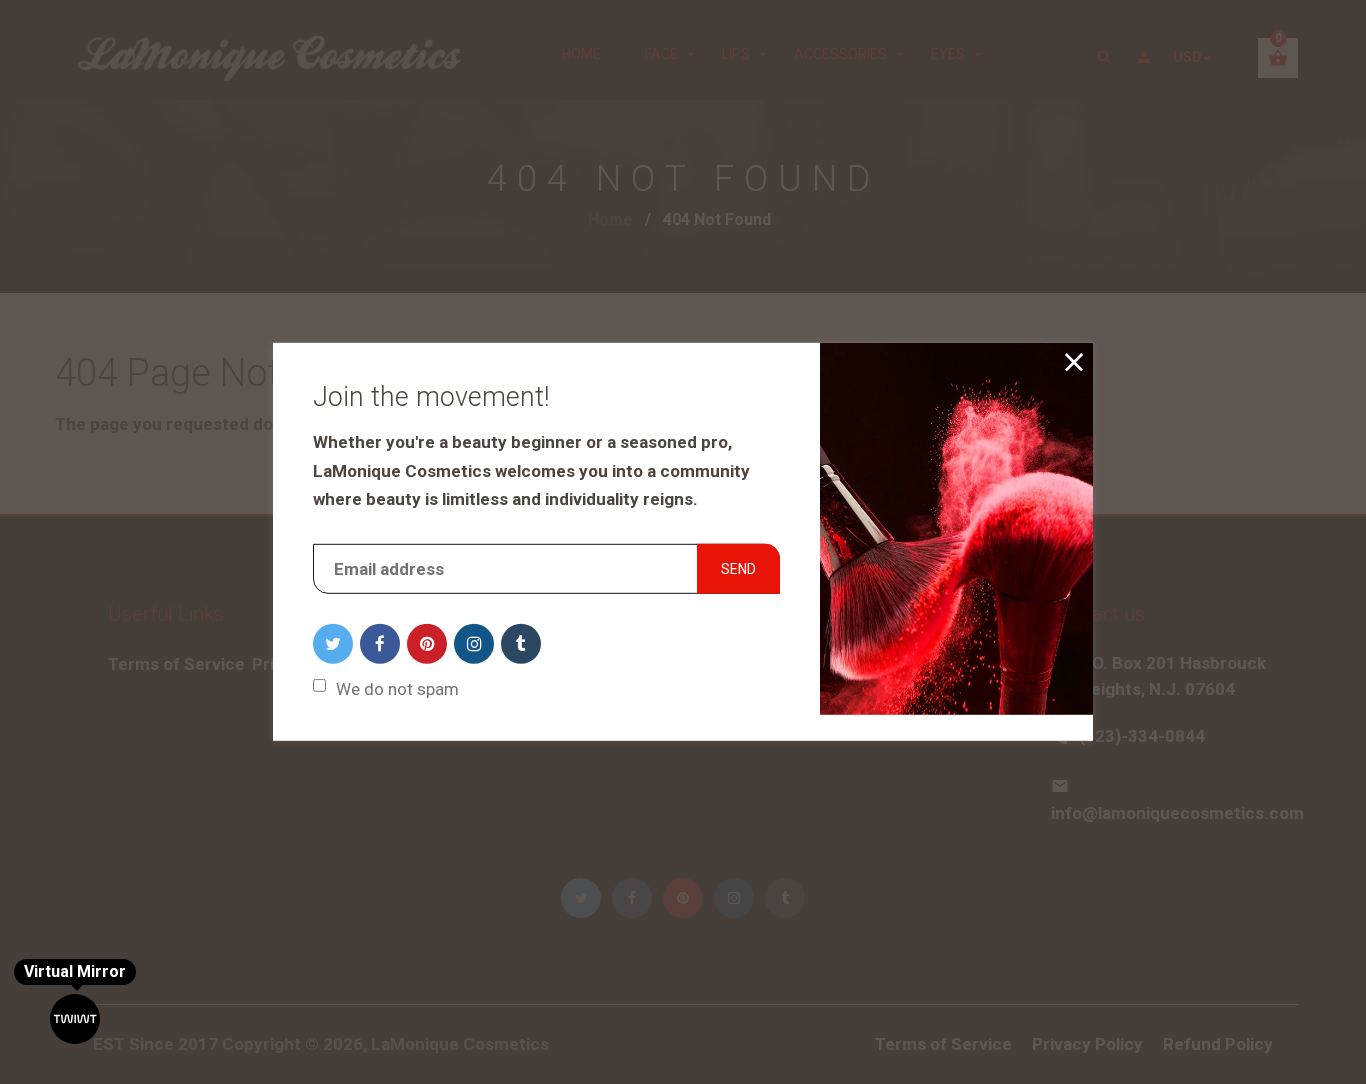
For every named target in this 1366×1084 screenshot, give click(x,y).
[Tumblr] (521, 644)
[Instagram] (474, 644)
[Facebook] (380, 644)
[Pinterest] (427, 644)
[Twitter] (333, 644)
